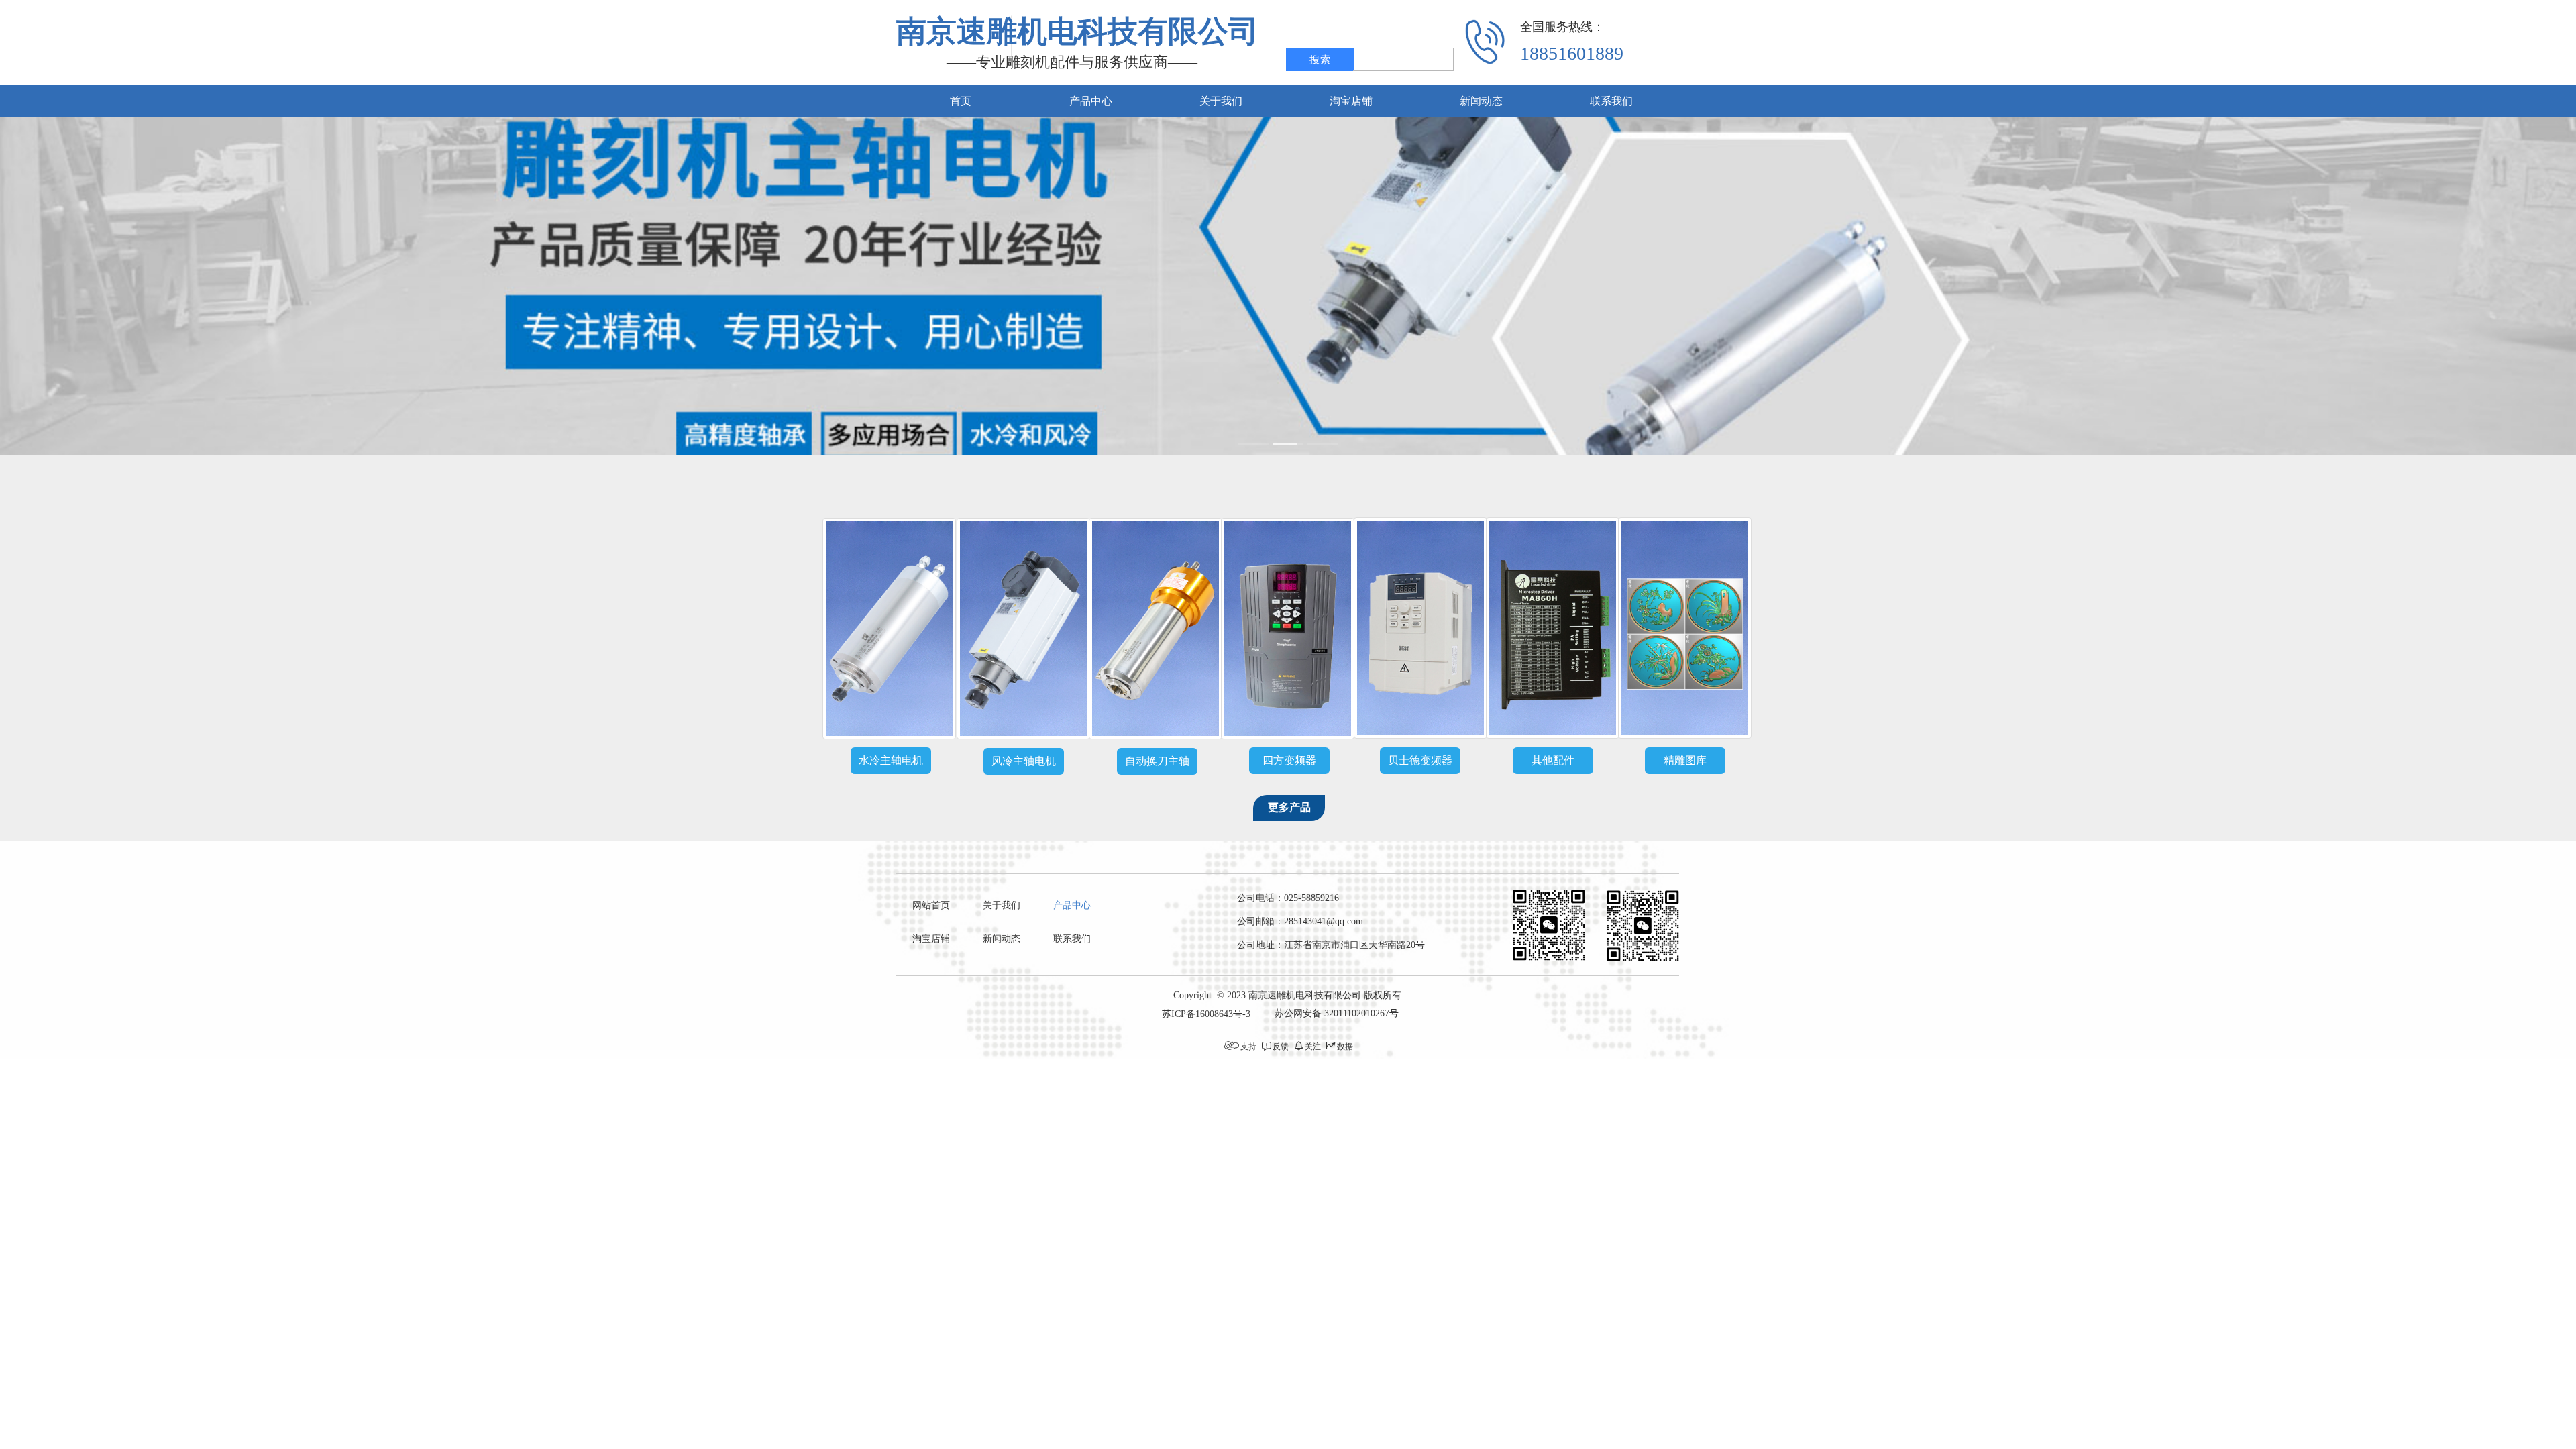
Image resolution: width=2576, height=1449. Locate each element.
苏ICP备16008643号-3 (1206, 1014)
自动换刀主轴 (1157, 761)
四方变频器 (1289, 760)
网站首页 (931, 905)
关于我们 (1221, 101)
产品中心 (1091, 101)
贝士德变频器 (1420, 760)
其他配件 (1553, 760)
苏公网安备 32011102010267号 (1337, 1013)
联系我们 (1611, 101)
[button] (1253, 444)
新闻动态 (1481, 101)
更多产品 (1289, 807)
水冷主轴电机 (891, 760)
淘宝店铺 (1351, 101)
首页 (961, 101)
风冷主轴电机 (1024, 761)
